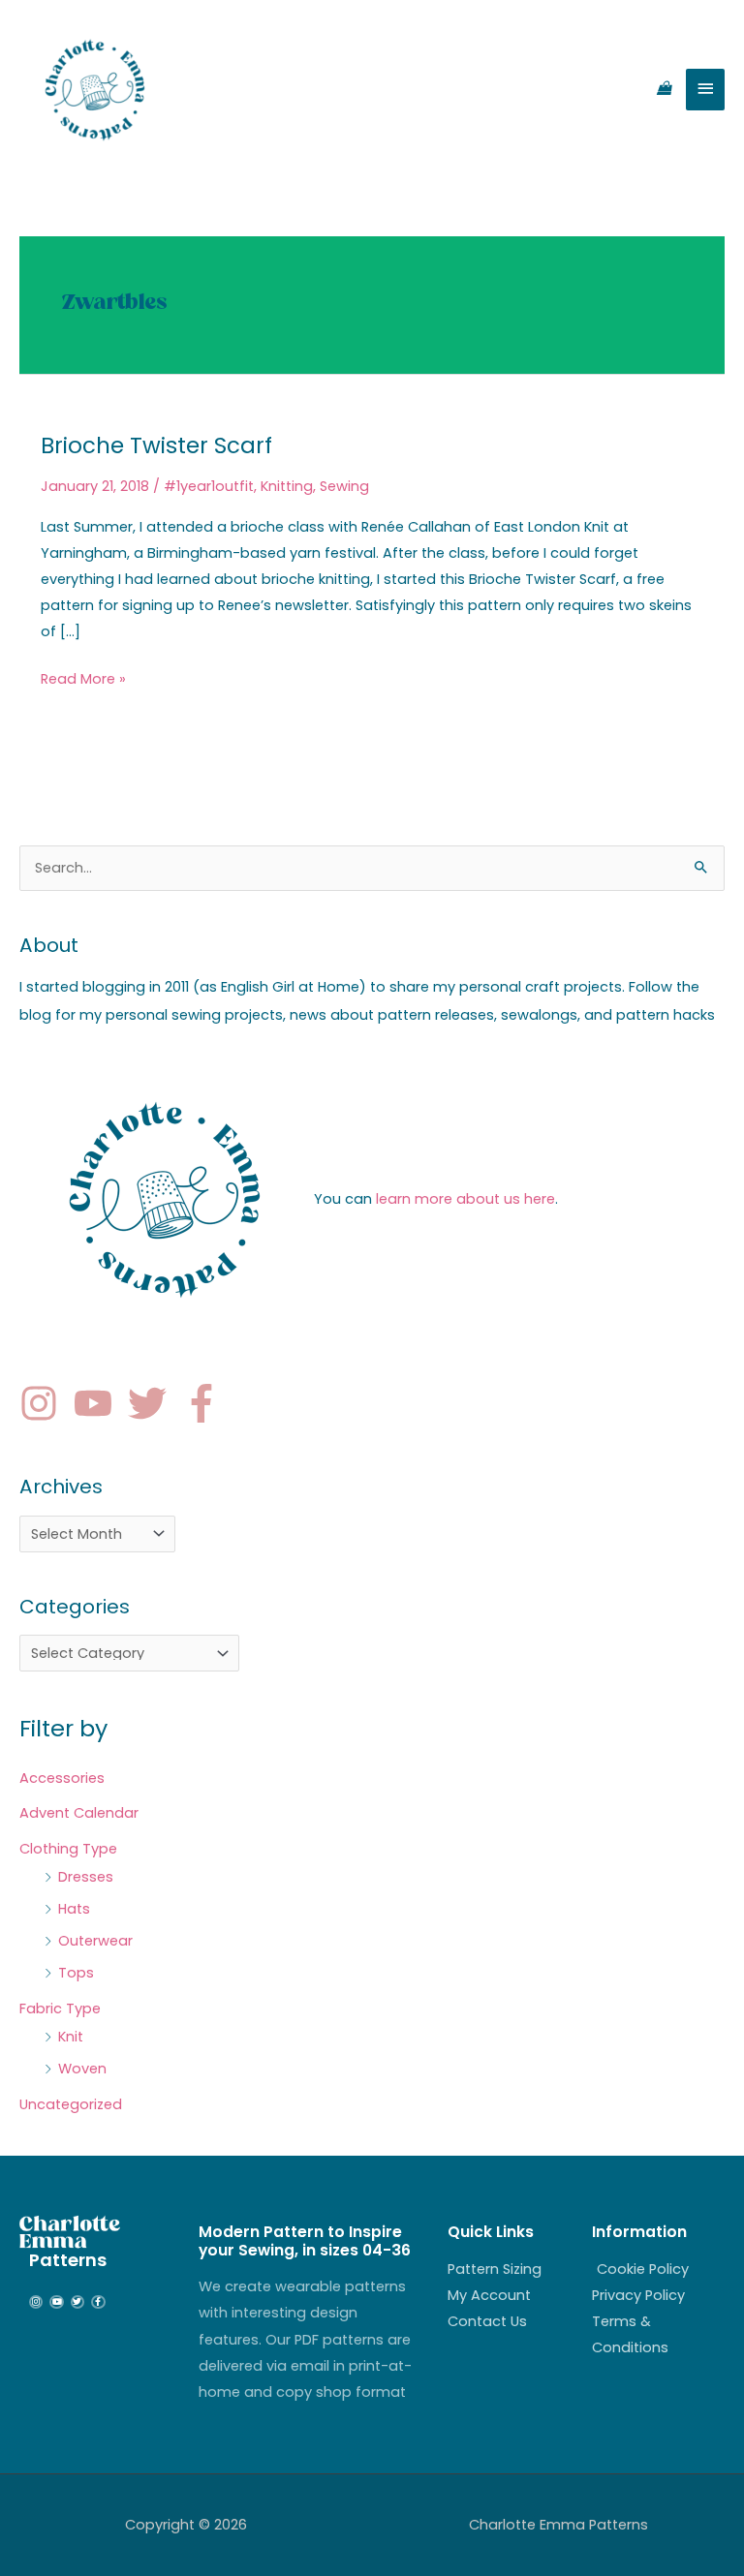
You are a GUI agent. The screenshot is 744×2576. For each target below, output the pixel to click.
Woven (82, 2069)
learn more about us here (465, 1199)
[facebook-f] (207, 1403)
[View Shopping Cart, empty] (664, 89)
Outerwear (95, 1941)
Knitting (287, 486)
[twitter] (153, 1403)
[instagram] (45, 1403)
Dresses (86, 1877)
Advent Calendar (79, 1813)
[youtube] (99, 1403)
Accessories (62, 1778)
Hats (74, 1909)
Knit (71, 2037)
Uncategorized (71, 2104)
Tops (76, 1973)
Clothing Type (68, 1849)
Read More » (83, 677)
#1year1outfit (209, 486)
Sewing (344, 486)
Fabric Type (60, 2009)
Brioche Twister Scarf (156, 445)
